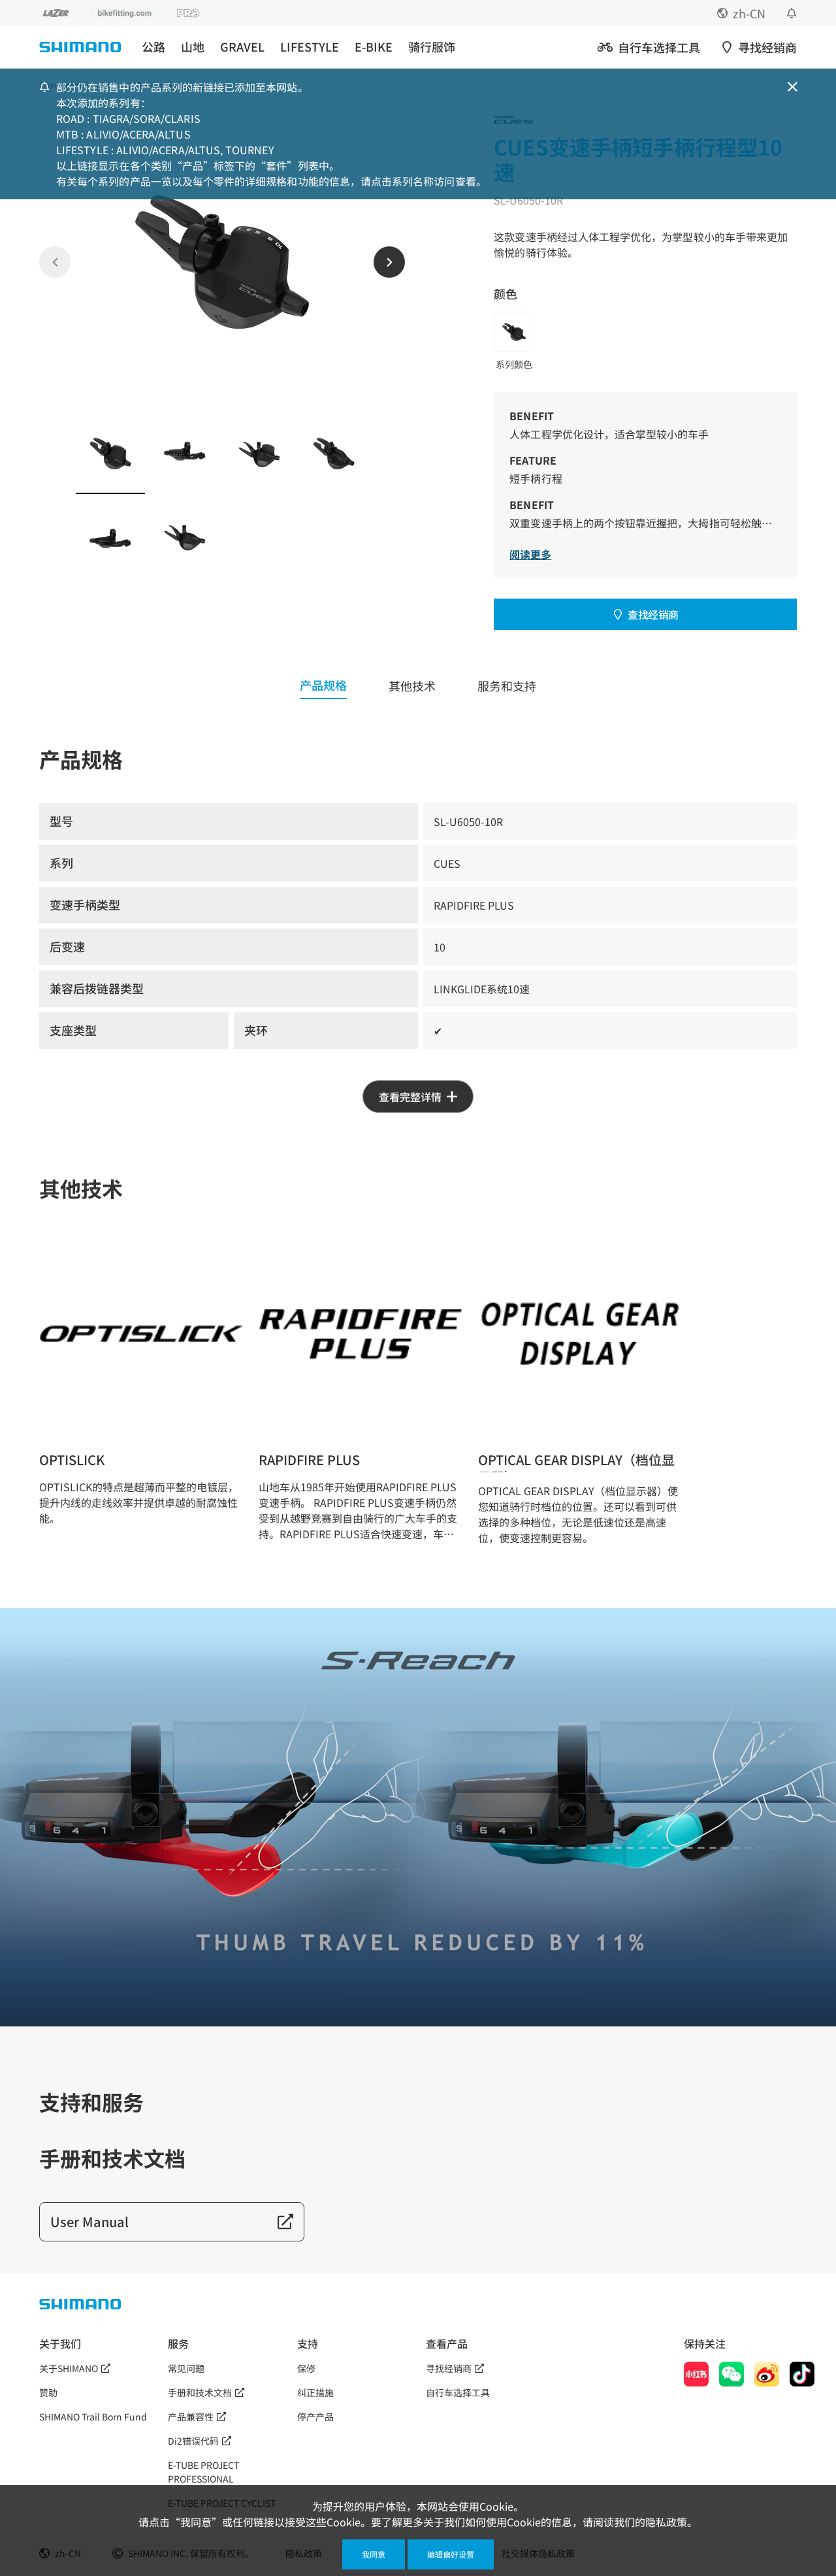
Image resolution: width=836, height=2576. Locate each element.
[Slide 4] (334, 454)
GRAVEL (242, 47)
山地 (193, 47)
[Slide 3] (259, 454)
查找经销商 (653, 614)
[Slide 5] (110, 538)
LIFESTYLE (310, 47)
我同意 (374, 2554)
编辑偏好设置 (451, 2554)
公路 (153, 47)
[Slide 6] (185, 538)
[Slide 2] (185, 454)
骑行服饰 (432, 47)
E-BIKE (374, 47)
